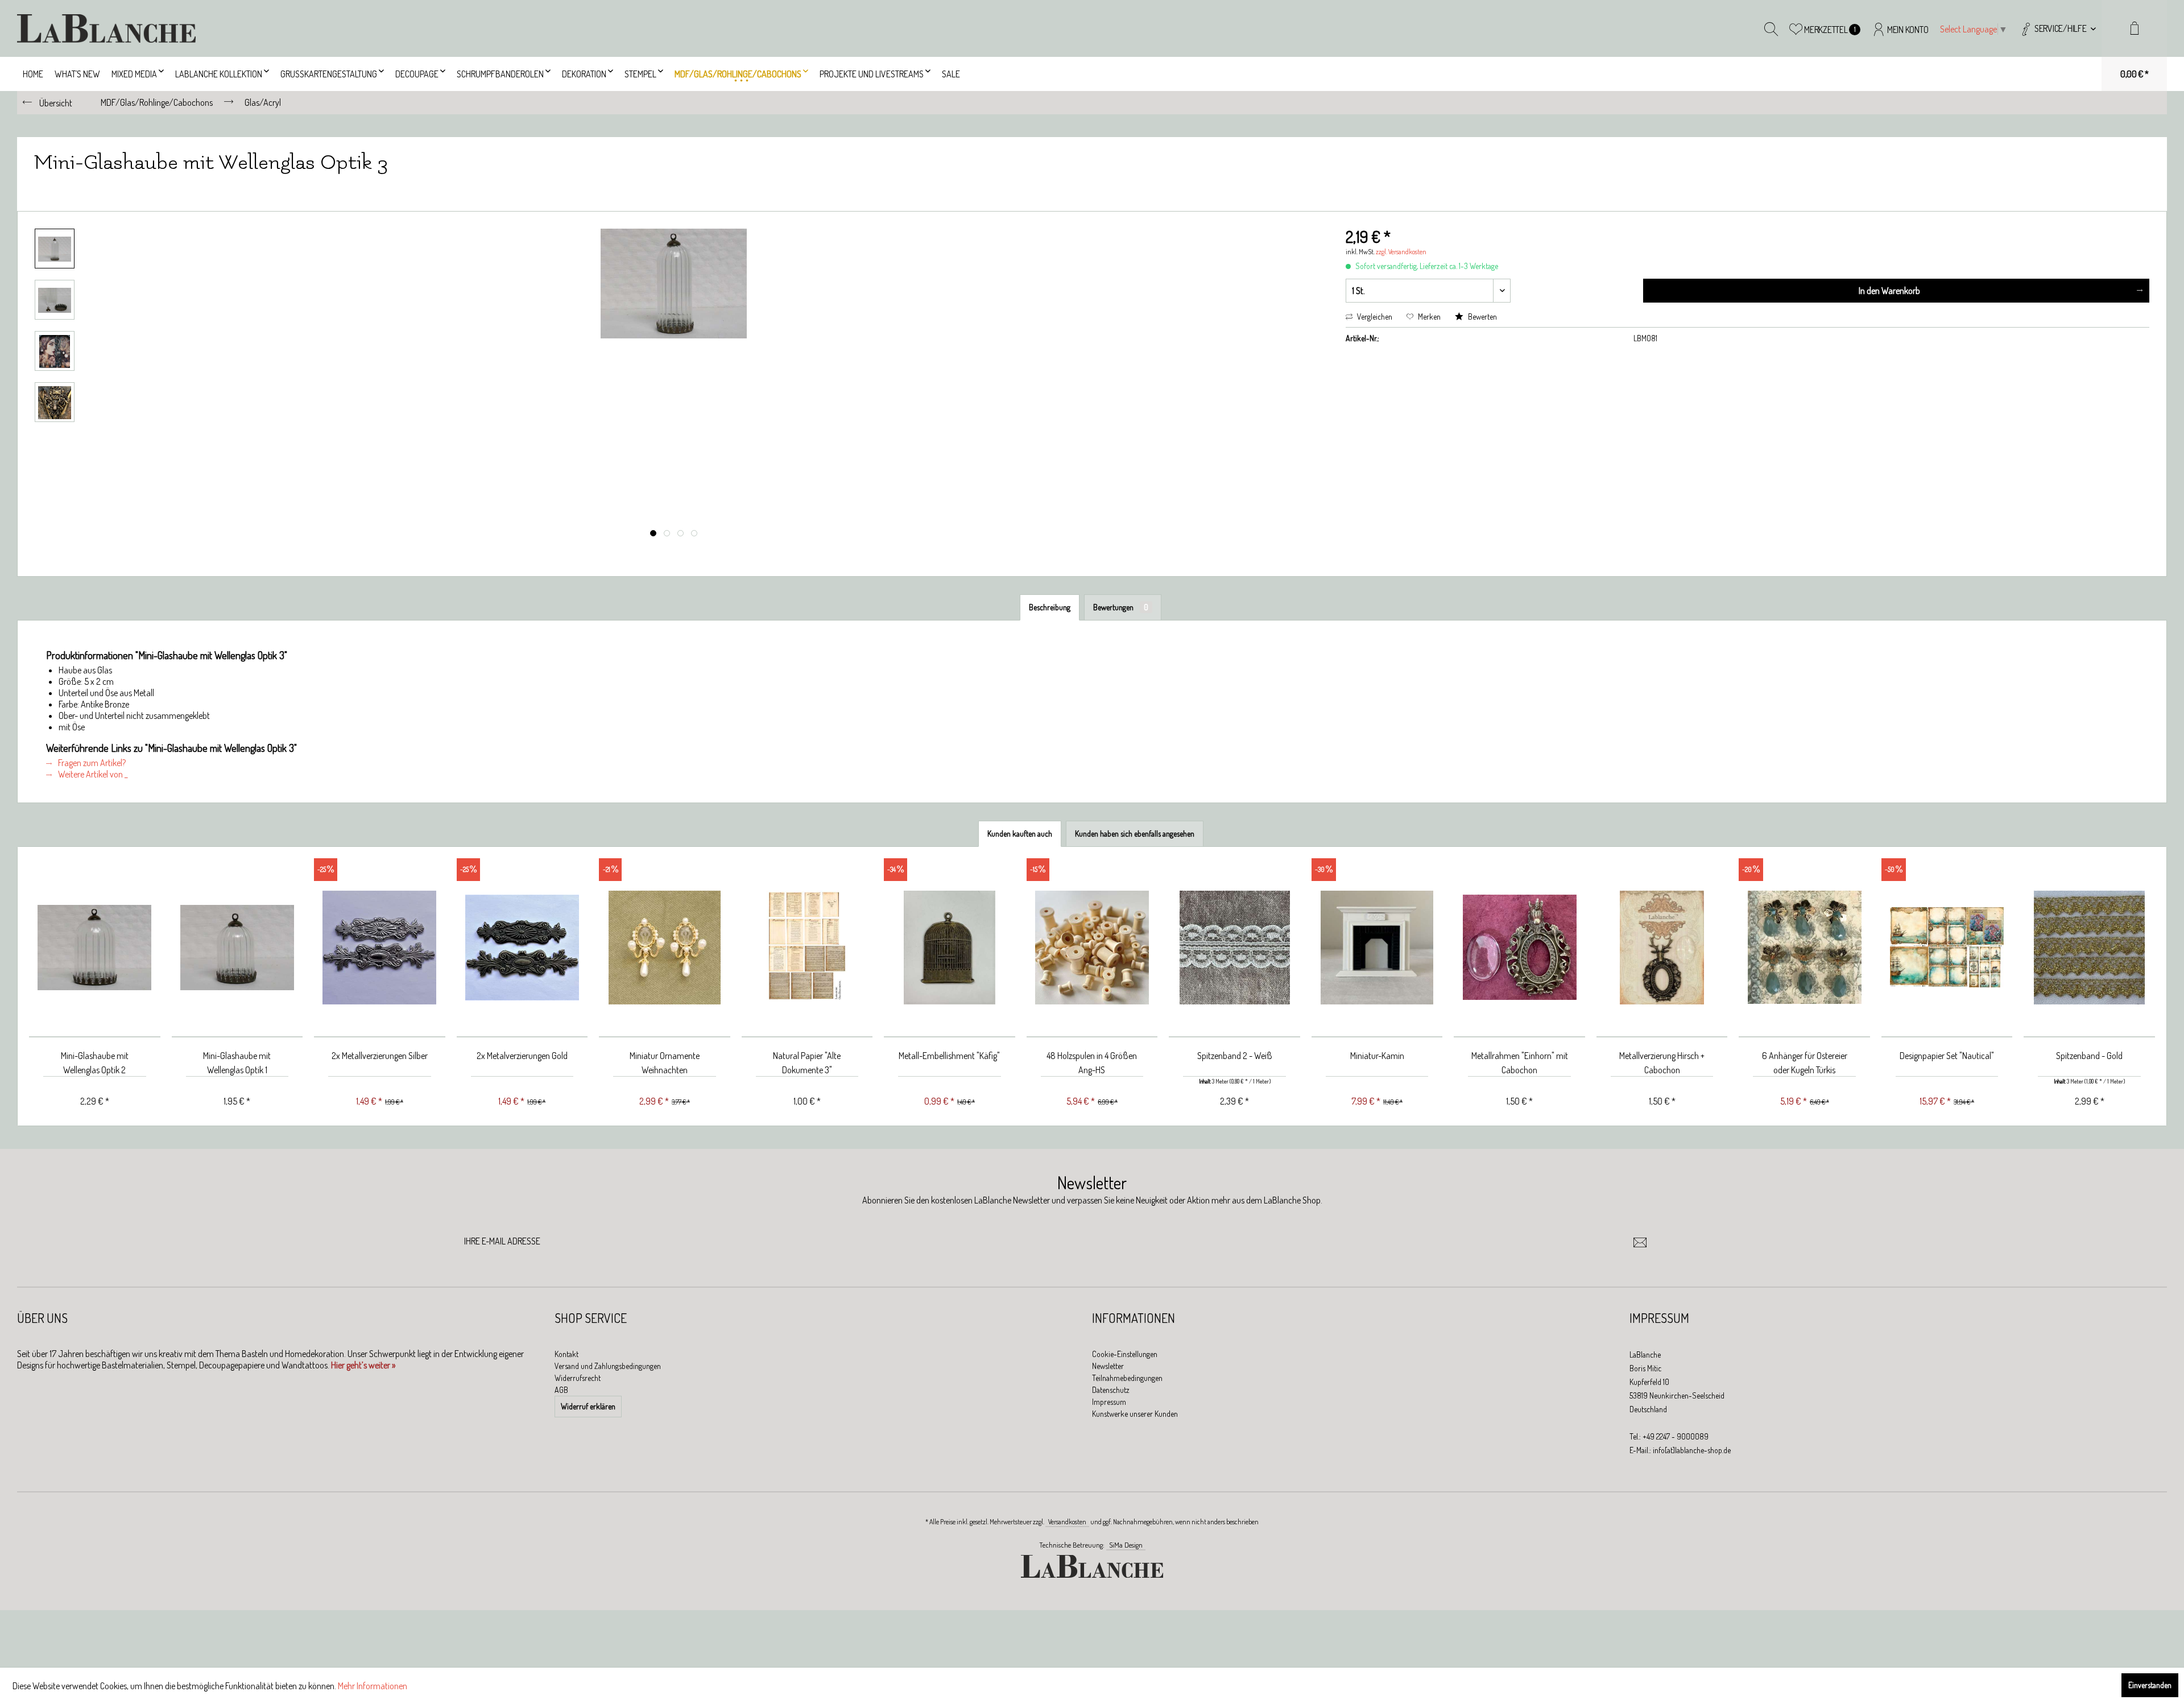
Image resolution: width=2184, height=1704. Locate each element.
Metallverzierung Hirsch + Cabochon (1662, 1063)
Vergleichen (1374, 317)
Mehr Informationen (373, 1686)
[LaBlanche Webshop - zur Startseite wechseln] (106, 28)
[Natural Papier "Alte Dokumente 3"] (807, 948)
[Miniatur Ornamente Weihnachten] (665, 948)
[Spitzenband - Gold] (2089, 948)
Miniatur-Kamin (1377, 1056)
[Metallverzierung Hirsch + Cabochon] (1662, 948)
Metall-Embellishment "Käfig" (949, 1056)
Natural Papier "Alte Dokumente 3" (807, 1063)
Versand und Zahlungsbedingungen (608, 1366)
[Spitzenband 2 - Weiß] (1234, 948)
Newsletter (1108, 1366)
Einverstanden (2150, 1685)
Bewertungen (1121, 607)
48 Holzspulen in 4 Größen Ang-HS (1092, 1063)
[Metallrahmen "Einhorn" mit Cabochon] (1519, 948)
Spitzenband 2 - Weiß (1235, 1056)
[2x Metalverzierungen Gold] (522, 948)
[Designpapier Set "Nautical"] (1947, 948)
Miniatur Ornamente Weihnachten (665, 1063)
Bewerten (1482, 317)
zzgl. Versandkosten (1401, 252)
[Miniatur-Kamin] (1377, 948)
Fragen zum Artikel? (91, 763)
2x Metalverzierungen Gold (522, 1056)
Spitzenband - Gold (2089, 1056)
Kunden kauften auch (1020, 834)
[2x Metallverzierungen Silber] (380, 948)
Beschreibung (1050, 607)
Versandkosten (1067, 1522)
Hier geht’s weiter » (363, 1365)
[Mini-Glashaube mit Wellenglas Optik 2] (95, 948)
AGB (561, 1390)
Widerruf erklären (588, 1406)
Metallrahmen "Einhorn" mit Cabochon (1520, 1063)
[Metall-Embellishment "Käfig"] (950, 948)
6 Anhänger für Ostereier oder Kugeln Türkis (1805, 1063)
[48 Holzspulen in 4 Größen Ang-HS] (1092, 948)
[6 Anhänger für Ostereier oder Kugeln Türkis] (1804, 948)
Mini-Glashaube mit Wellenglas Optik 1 (237, 1063)
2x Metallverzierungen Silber (380, 1056)
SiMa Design (1126, 1545)
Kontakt (566, 1354)
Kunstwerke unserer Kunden (1135, 1414)
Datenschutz (1111, 1390)
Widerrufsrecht (578, 1378)
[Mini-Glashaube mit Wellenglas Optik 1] (237, 948)
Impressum (1109, 1402)
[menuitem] (2057, 28)
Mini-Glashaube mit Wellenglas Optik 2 (95, 1063)
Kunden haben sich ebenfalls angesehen (1135, 834)
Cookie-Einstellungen (1125, 1354)
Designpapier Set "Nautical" (1947, 1056)
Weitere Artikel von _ (92, 774)
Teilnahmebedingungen (1127, 1378)
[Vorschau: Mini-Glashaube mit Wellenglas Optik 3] (55, 249)
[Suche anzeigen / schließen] (1771, 28)
